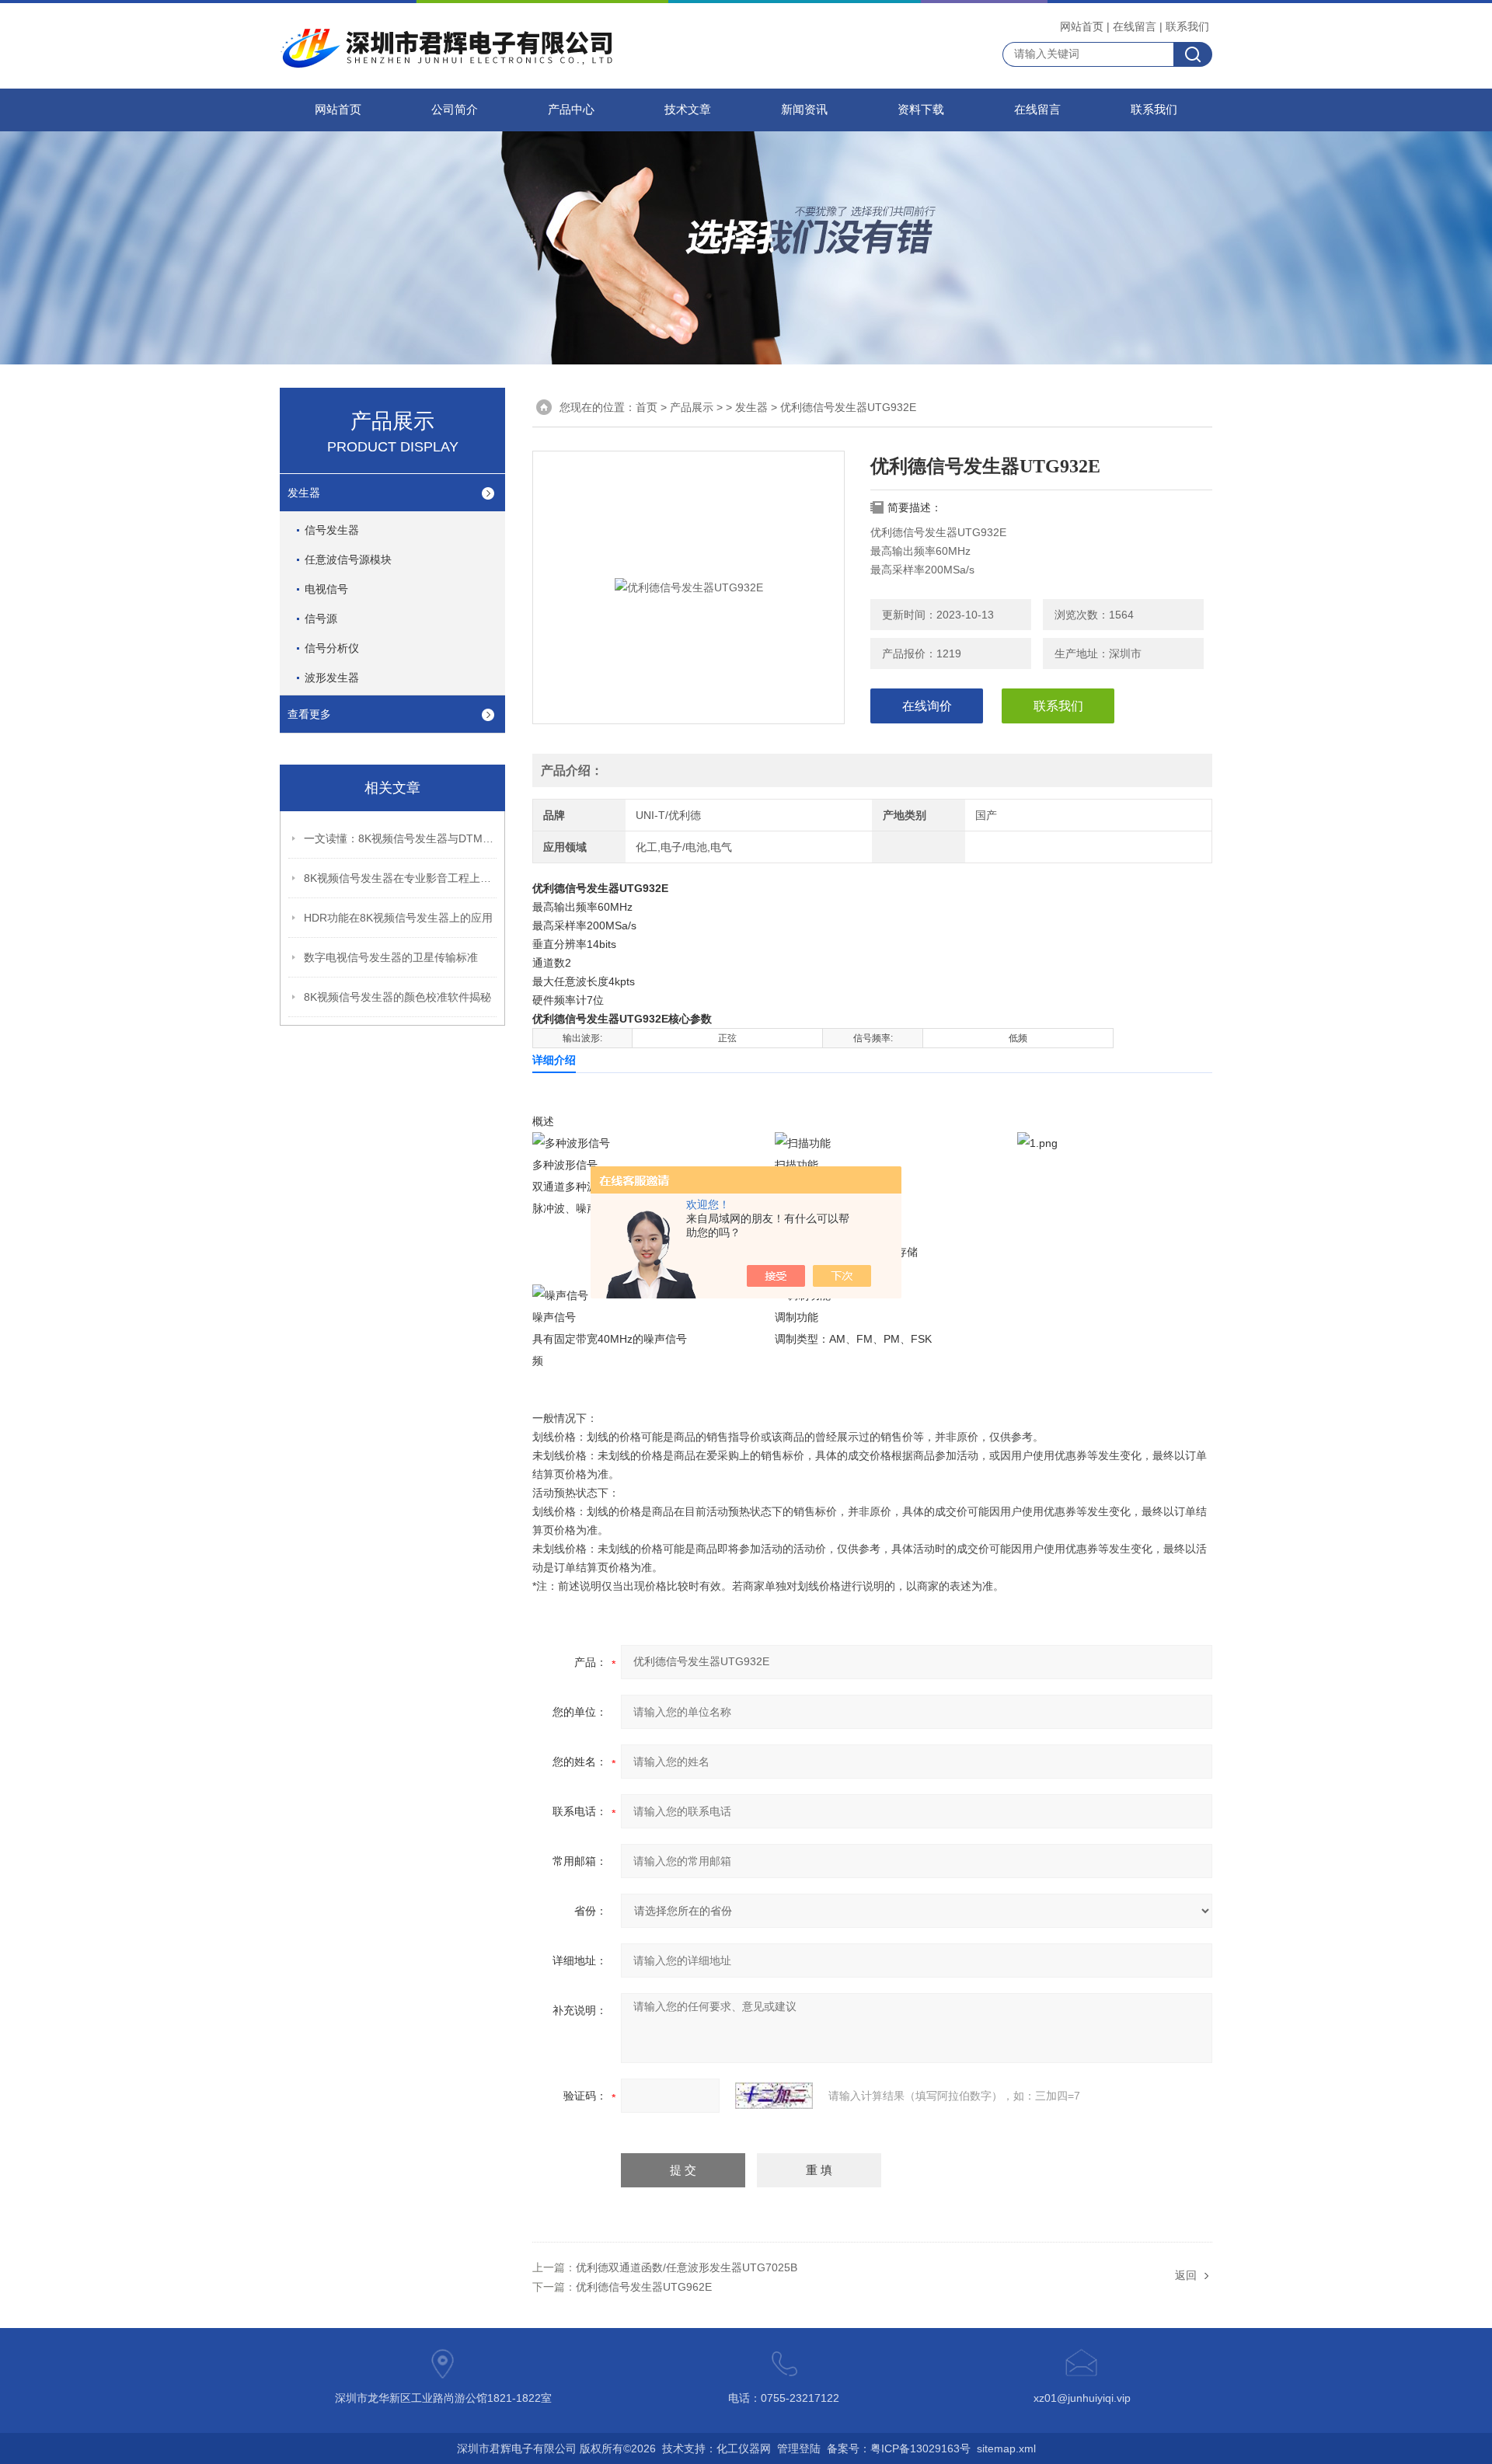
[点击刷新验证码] (774, 2096)
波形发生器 (332, 678)
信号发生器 (332, 530)
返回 (1186, 2275)
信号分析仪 (332, 648)
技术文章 (688, 110)
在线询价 (927, 706)
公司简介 (455, 110)
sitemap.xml (1006, 2448)
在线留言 (1135, 26)
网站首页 (1082, 26)
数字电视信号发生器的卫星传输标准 (391, 957)
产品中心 (571, 110)
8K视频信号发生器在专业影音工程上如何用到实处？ (401, 878)
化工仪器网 (744, 2448)
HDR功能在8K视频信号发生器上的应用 (398, 918)
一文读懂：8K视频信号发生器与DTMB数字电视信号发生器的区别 (401, 838)
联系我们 (1187, 26)
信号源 (321, 619)
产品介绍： (572, 770)
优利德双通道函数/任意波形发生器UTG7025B (687, 2267)
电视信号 (326, 589)
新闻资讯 (804, 110)
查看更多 (309, 714)
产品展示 (692, 407)
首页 (647, 407)
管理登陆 (799, 2448)
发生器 (304, 493)
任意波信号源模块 (348, 559)
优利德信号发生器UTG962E (644, 2287)
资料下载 (921, 110)
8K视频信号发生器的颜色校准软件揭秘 (397, 997)
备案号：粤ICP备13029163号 (899, 2448)
